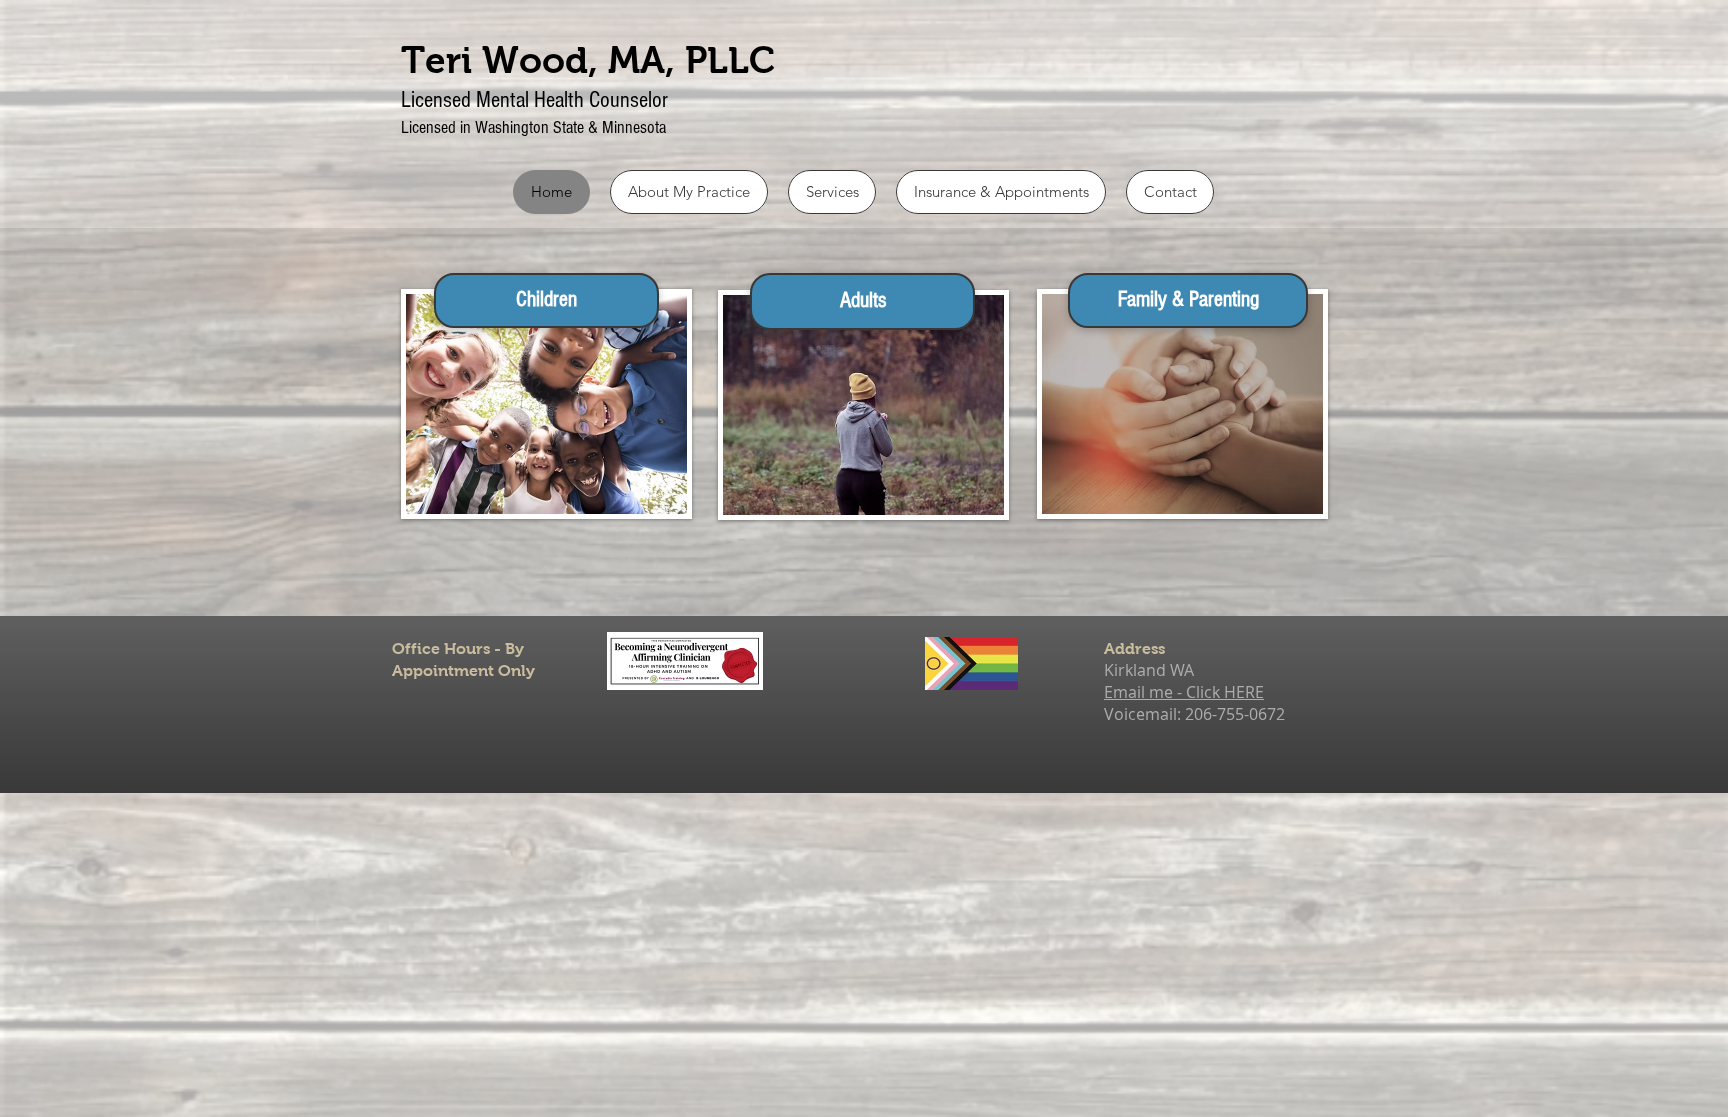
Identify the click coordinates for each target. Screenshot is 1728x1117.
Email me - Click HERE (1184, 692)
